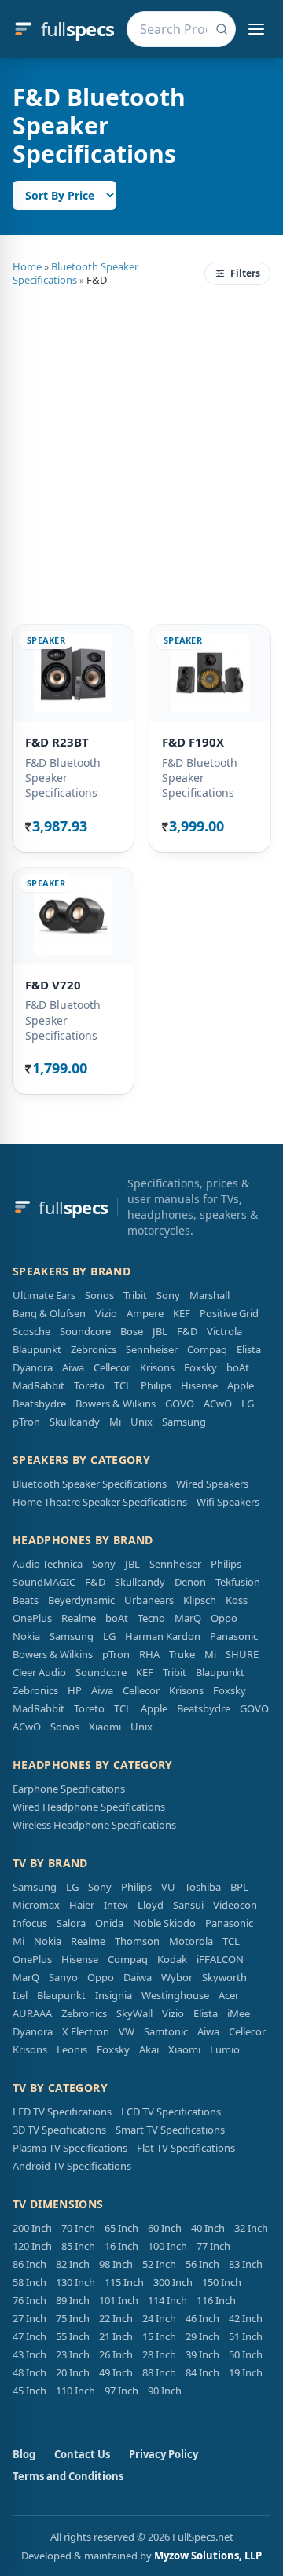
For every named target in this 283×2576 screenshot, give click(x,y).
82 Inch (73, 2264)
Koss (237, 1600)
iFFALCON (220, 1959)
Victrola (224, 1331)
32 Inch (251, 2228)
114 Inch (167, 2300)
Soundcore (85, 1331)
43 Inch (29, 2354)
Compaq (207, 1349)
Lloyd (151, 1905)
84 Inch (202, 2372)
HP (75, 1690)
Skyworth (224, 1977)
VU (168, 1887)
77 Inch (213, 2246)
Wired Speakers (212, 1484)
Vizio (106, 1313)
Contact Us (82, 2454)
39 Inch (202, 2354)
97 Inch (121, 2391)
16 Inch (121, 2246)
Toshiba (203, 1887)
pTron (26, 1422)
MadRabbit (39, 1385)
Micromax (36, 1905)
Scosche (31, 1331)
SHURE (242, 1654)
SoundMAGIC (44, 1582)
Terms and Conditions (68, 2476)
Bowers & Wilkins (116, 1404)
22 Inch (116, 2318)
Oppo (224, 1618)
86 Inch (29, 2264)
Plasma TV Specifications (70, 2148)
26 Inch (116, 2354)
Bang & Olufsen (49, 1313)
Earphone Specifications (69, 1789)
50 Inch (246, 2354)
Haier (82, 1905)
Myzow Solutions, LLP (208, 2556)
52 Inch (159, 2264)
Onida (109, 1923)
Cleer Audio (39, 1672)
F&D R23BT (57, 742)
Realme (79, 1618)
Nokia (26, 1636)
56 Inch (202, 2264)
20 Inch (73, 2372)
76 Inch (29, 2300)
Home (27, 266)
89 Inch (73, 2300)
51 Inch (246, 2336)
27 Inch (29, 2318)
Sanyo (63, 1977)
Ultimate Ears (44, 1295)
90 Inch (165, 2391)
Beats (26, 1600)
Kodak (172, 1959)
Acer (229, 1995)
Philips (156, 1385)
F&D (187, 1331)
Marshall (209, 1295)
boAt (238, 1367)
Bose (132, 1331)
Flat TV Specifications (186, 2148)
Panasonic (234, 1636)
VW (127, 2031)
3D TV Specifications (59, 2130)
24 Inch (159, 2318)
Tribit (135, 1295)
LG (248, 1404)
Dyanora (33, 1367)
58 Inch (29, 2282)
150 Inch (222, 2282)
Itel (20, 1995)
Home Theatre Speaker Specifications (100, 1502)
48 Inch (29, 2372)
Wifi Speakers (228, 1502)
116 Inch (216, 2300)
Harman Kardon (163, 1636)
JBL (160, 1331)
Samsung (184, 1422)
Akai (149, 2049)
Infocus (30, 1923)
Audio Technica (48, 1564)
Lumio (225, 2049)
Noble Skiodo (164, 1923)
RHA (149, 1654)
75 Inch (73, 2318)
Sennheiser (152, 1349)
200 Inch (32, 2228)
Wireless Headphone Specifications (94, 1825)
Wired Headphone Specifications (89, 1807)
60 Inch (165, 2228)
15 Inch (159, 2336)
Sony (168, 1295)
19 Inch (246, 2372)
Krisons (157, 1367)
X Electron (86, 2031)
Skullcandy (75, 1422)
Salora (71, 1923)
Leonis (72, 2049)
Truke (182, 1654)
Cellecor (112, 1367)
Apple (241, 1385)
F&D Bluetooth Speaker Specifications (63, 778)
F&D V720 (53, 985)
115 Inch (124, 2282)
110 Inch (75, 2391)
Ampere (145, 1313)
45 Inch (29, 2391)
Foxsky (200, 1367)
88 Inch (159, 2372)
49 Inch (116, 2372)
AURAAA (32, 2013)
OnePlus (32, 1618)
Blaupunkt (37, 1349)
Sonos (99, 1295)
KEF (182, 1313)
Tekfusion (238, 1582)
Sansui (188, 1905)
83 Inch (246, 2264)
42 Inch (246, 2318)
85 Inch (78, 2246)
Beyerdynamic (81, 1600)
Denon (190, 1582)
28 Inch (159, 2354)
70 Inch (78, 2228)
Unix (141, 1422)
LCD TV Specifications (171, 2112)
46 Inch (202, 2318)
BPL (239, 1887)
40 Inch (208, 2228)
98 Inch (116, 2264)
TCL (123, 1385)
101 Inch (119, 2300)
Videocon (235, 1905)
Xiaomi (105, 1727)
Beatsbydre (39, 1404)
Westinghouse (175, 1995)
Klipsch (200, 1600)
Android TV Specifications (72, 2166)
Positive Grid (229, 1313)
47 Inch (29, 2336)
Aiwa (73, 1367)
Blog (24, 2454)
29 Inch (202, 2336)
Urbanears (149, 1600)
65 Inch (121, 2228)
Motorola (191, 1941)
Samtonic (166, 2031)
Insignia (114, 1995)
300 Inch (173, 2282)
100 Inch (167, 2246)
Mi (115, 1422)
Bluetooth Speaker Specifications (75, 273)
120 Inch (32, 2246)
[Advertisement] (141, 453)
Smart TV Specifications (170, 2130)
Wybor (177, 1977)
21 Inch (116, 2336)
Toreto (89, 1385)
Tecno (151, 1618)
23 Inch (73, 2354)
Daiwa (138, 1977)
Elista (249, 1349)
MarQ (188, 1618)
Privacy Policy (164, 2454)
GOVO (180, 1404)
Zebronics (94, 1349)
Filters (245, 273)
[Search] (222, 29)
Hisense (199, 1385)
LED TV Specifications (62, 2112)
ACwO (218, 1404)
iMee (239, 2013)
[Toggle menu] (256, 29)
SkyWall (134, 2013)
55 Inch (73, 2336)
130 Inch (75, 2282)
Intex (116, 1905)
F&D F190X (193, 742)
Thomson (137, 1941)
